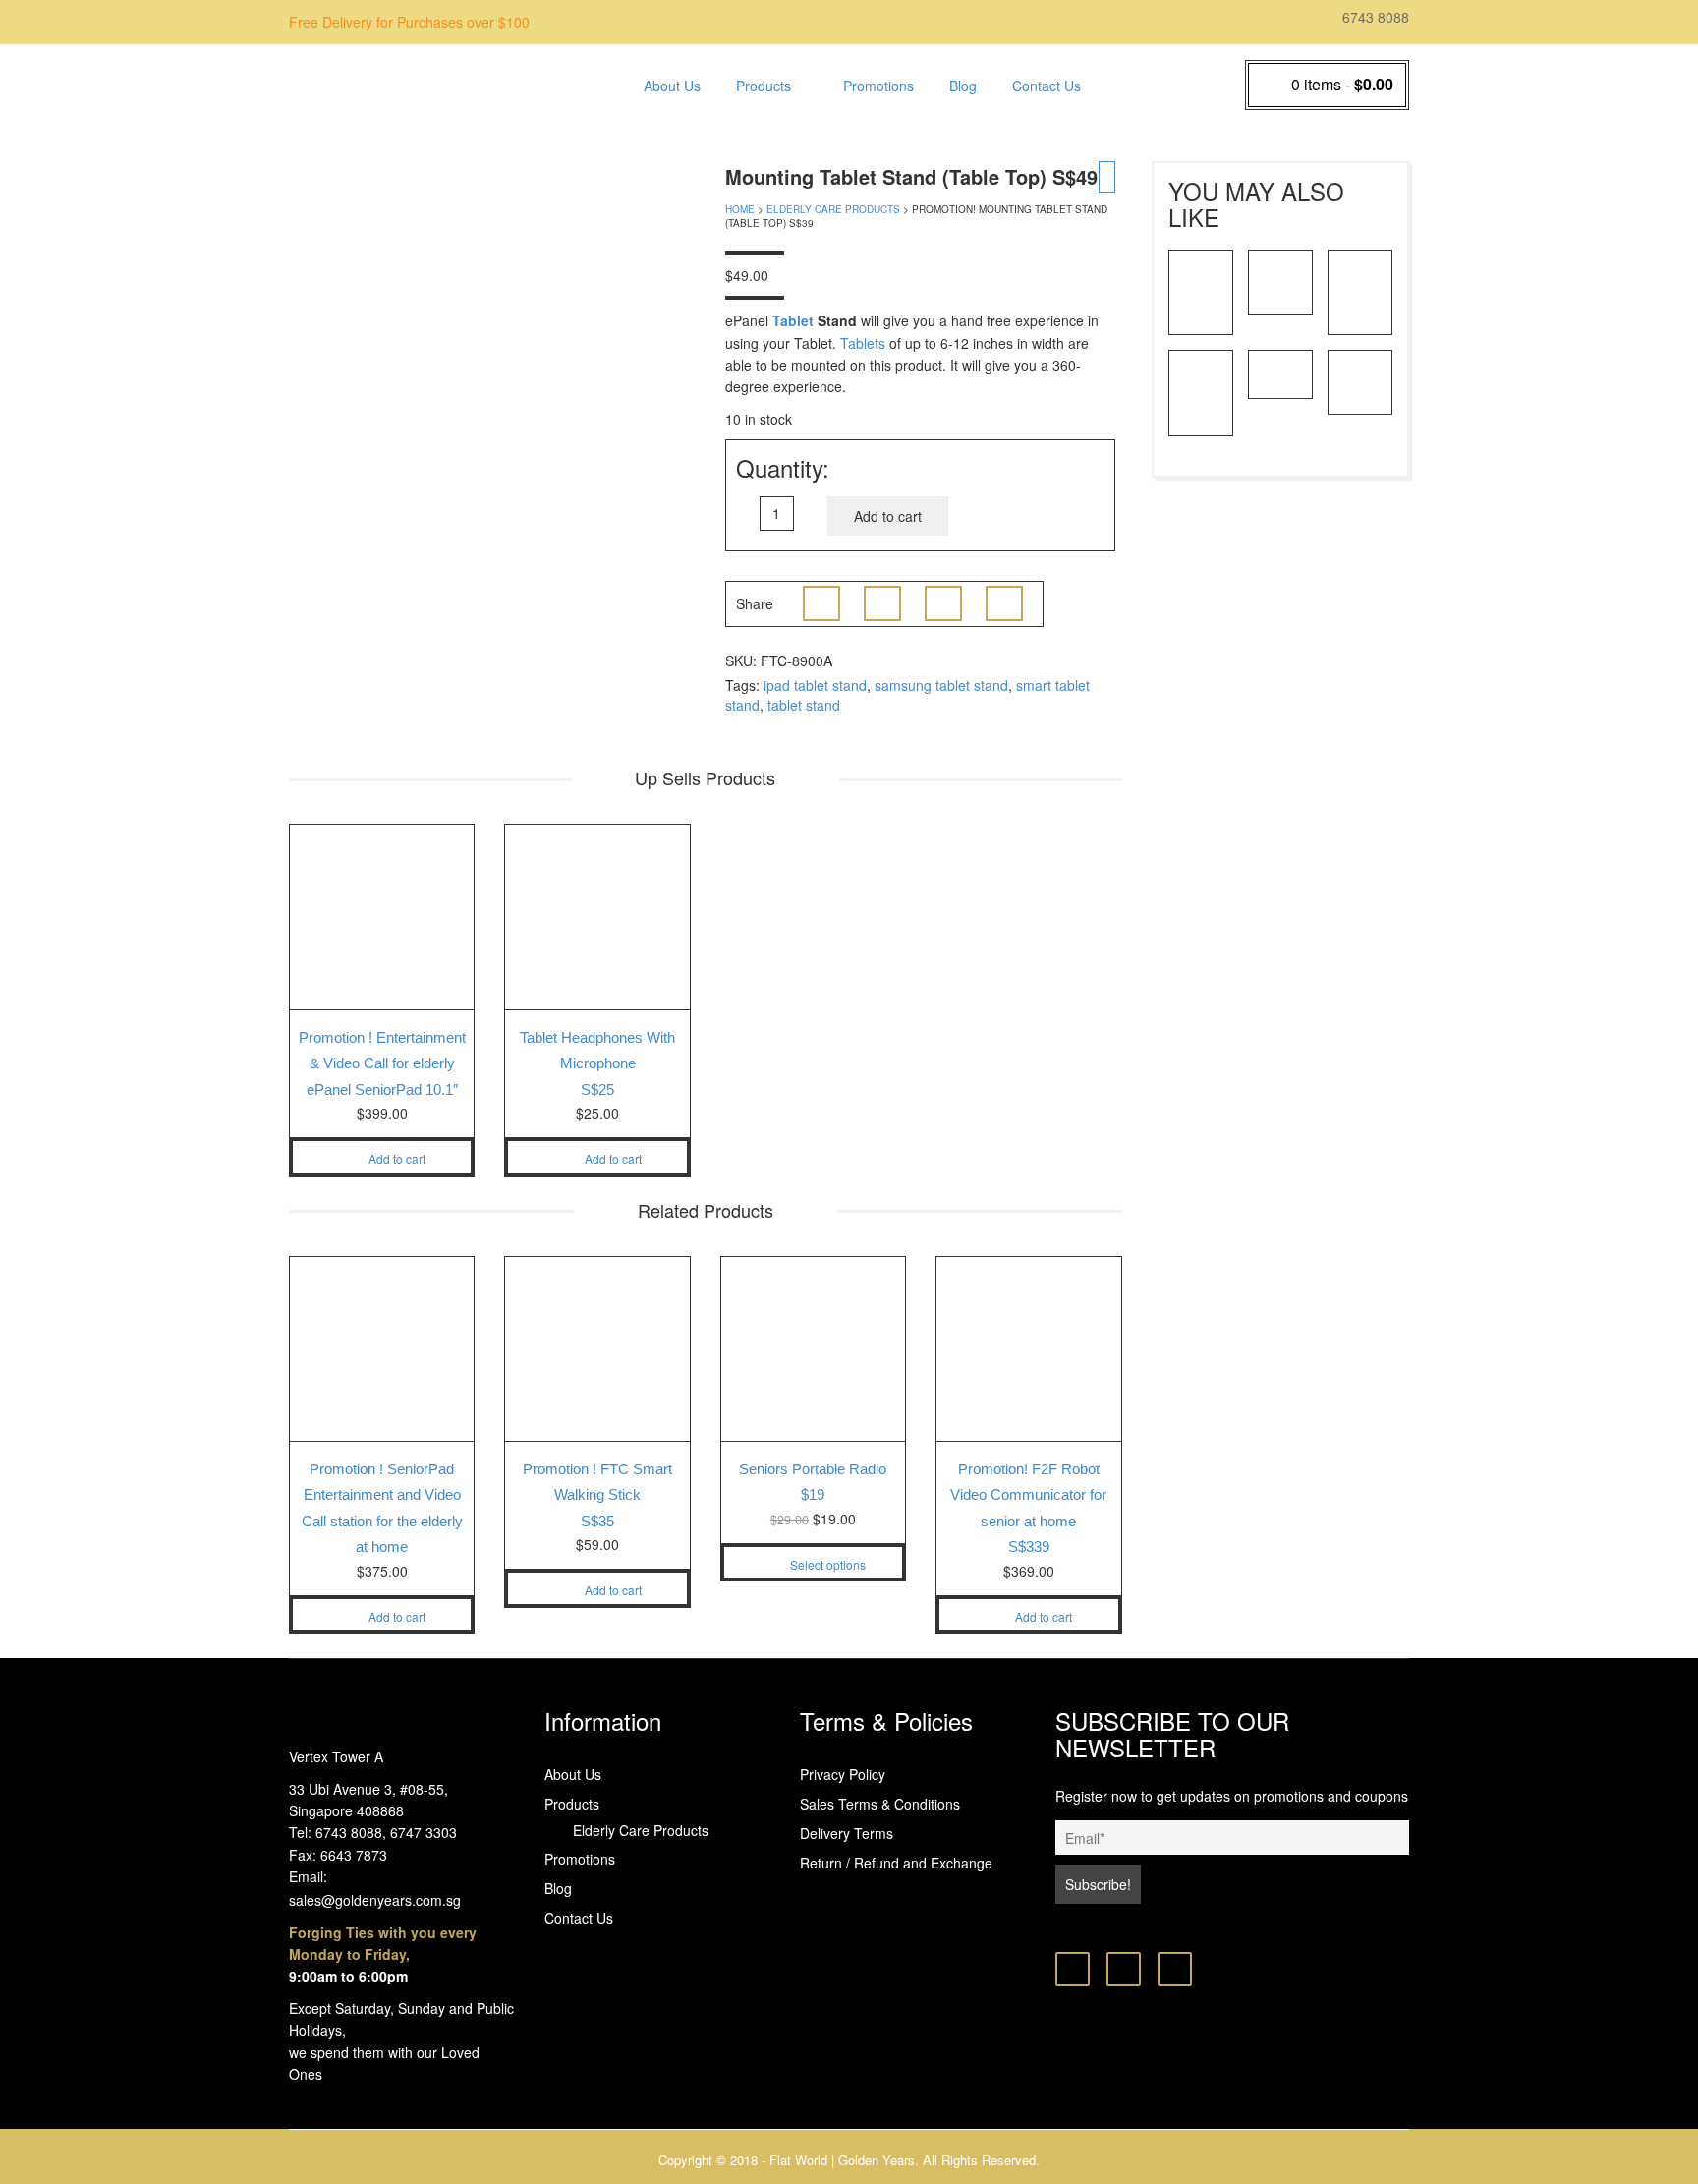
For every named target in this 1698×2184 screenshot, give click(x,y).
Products (764, 86)
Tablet (793, 320)
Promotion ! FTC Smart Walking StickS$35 (597, 1495)
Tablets (863, 343)
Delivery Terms (847, 1833)
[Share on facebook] (821, 603)
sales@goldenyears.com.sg (375, 1900)
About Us (672, 86)
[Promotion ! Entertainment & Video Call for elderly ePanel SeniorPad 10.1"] (1201, 290)
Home (740, 209)
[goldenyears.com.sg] (446, 82)
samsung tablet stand (941, 685)
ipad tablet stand (815, 685)
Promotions (878, 86)
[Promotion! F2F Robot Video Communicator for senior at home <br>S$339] (1280, 280)
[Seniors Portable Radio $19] (1360, 380)
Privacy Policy (843, 1774)
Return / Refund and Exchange (896, 1863)
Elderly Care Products (805, 133)
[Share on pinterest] (943, 603)
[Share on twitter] (882, 603)
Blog (963, 86)
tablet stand (804, 705)
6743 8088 (1374, 17)
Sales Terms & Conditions (880, 1804)
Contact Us (1047, 86)
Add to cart (888, 516)
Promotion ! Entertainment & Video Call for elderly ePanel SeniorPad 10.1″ (382, 1063)
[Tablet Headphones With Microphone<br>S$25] (1201, 391)
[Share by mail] (1004, 603)
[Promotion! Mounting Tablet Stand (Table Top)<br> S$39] (1360, 290)
